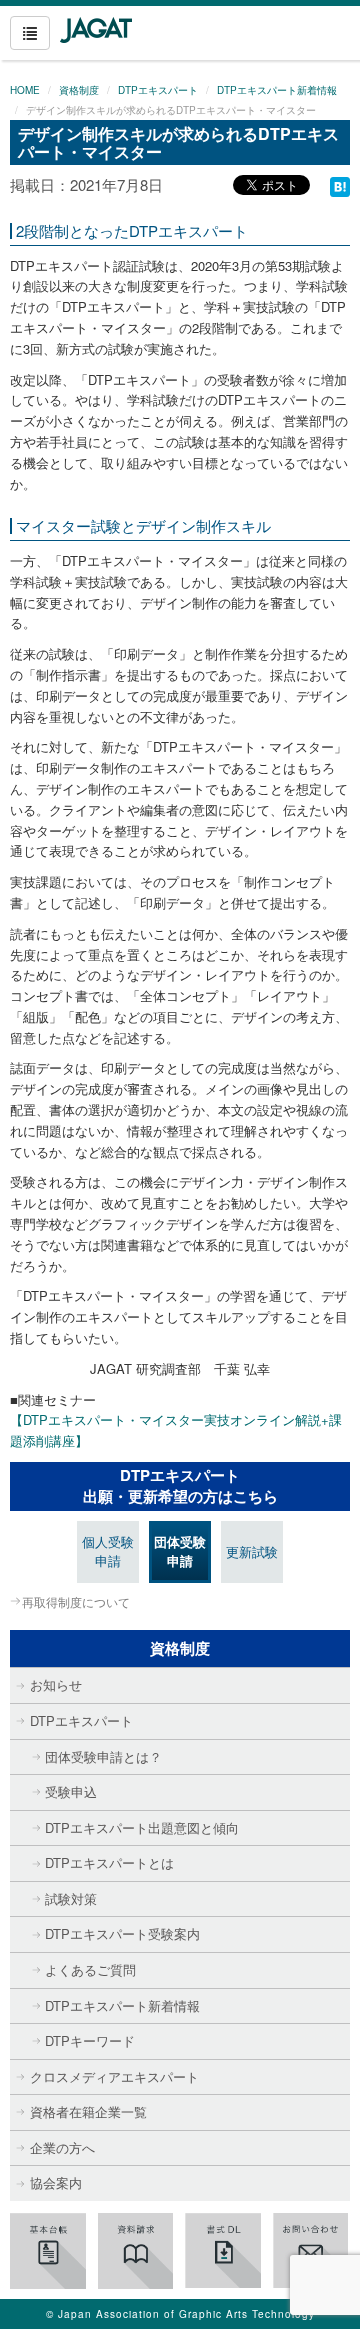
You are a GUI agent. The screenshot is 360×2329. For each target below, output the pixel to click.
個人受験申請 (108, 1551)
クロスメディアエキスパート (114, 2076)
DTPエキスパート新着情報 (277, 90)
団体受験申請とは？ (103, 1756)
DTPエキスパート (158, 90)
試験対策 (71, 1898)
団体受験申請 (180, 1551)
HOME (25, 90)
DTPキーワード (90, 2040)
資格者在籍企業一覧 (88, 2111)
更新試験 (252, 1551)
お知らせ (56, 1684)
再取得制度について (76, 1601)
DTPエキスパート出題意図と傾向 (142, 1827)
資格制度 (79, 90)
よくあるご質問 (90, 1969)
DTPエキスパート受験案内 (122, 1933)
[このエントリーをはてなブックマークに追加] (340, 184)
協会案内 (56, 2182)
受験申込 (71, 1791)
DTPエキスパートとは (109, 1862)
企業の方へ (62, 2147)
